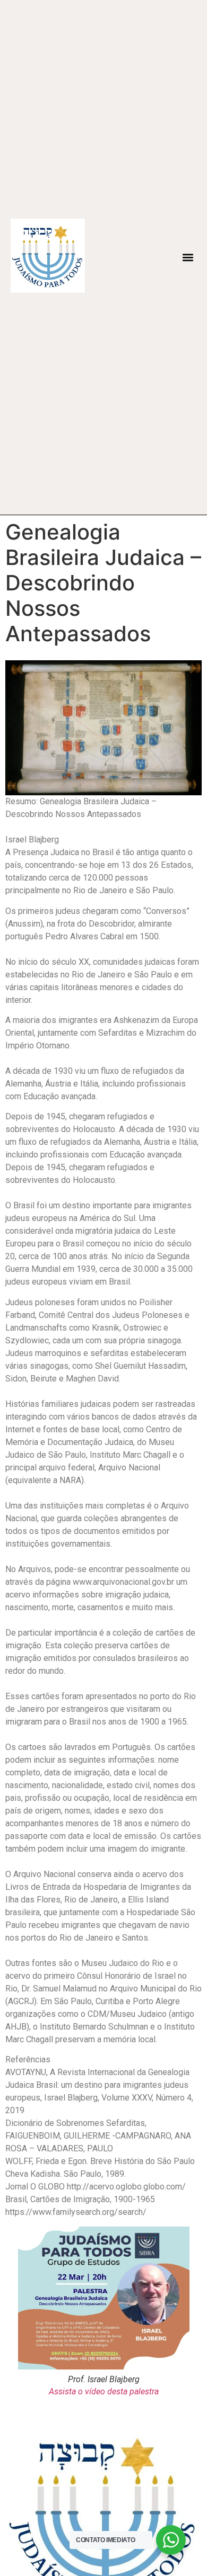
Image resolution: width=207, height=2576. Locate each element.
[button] (188, 258)
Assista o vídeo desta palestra (104, 2391)
